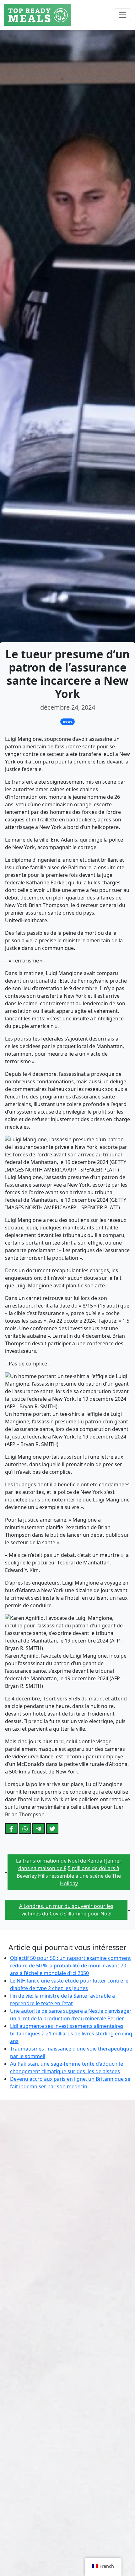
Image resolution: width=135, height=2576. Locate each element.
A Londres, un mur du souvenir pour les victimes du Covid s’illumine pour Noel (66, 1910)
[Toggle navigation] (122, 15)
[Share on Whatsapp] (25, 1829)
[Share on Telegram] (39, 1829)
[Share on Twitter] (52, 1829)
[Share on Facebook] (11, 1829)
